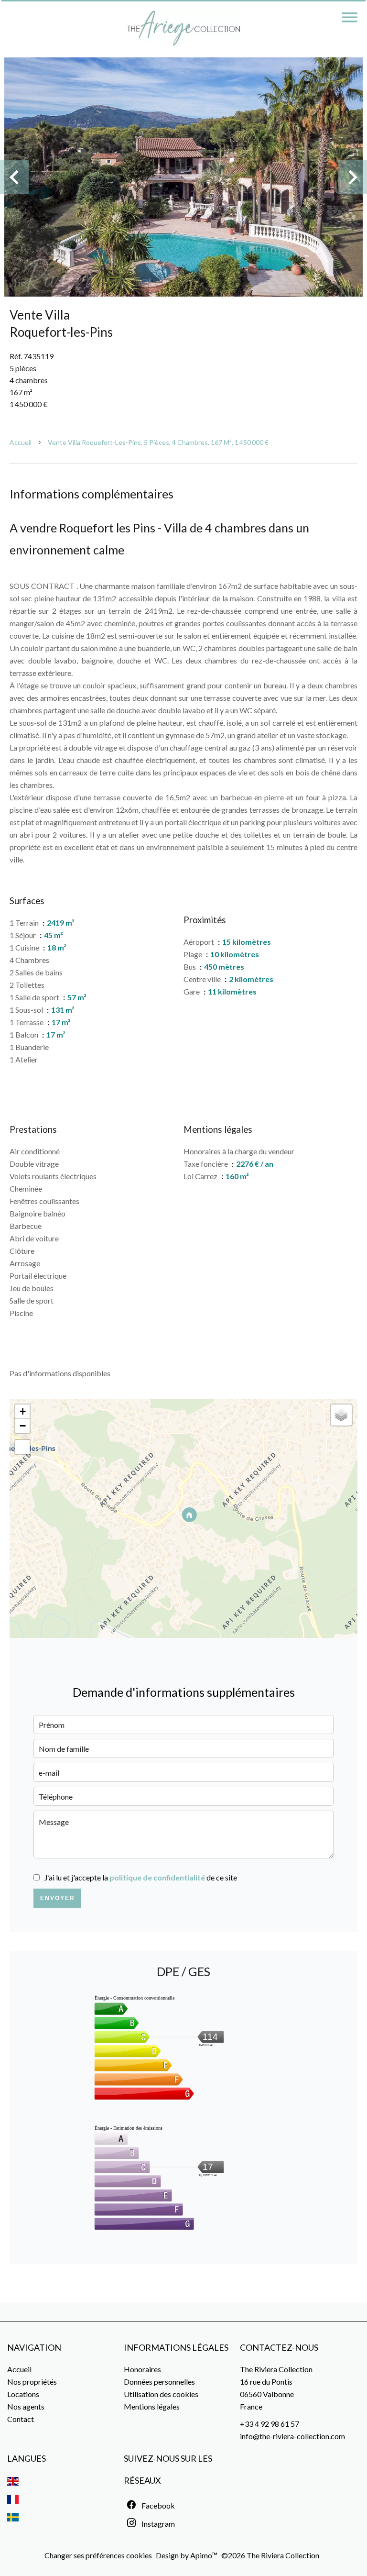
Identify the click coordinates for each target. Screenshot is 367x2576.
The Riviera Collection (276, 2369)
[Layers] (341, 1415)
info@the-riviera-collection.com (292, 2436)
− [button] (23, 1426)
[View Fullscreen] (22, 1447)
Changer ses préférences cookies (98, 2555)
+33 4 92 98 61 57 (270, 2424)
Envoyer (58, 1898)
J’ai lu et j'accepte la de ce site (141, 1877)
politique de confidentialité (157, 1877)
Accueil (21, 442)
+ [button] (23, 1411)
